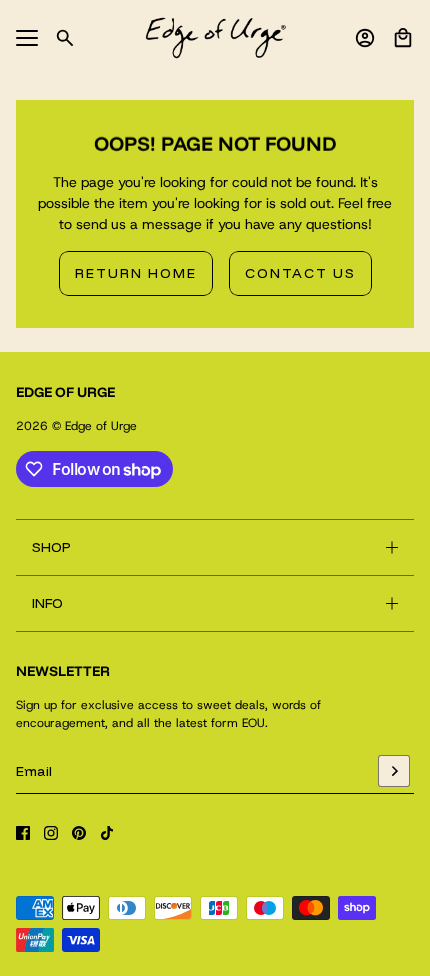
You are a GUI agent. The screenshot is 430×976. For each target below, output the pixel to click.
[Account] (365, 38)
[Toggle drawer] (27, 38)
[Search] (65, 38)
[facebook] (23, 833)
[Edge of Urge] (215, 38)
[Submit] (394, 771)
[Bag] (403, 38)
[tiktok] (107, 833)
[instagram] (51, 833)
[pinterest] (79, 833)
